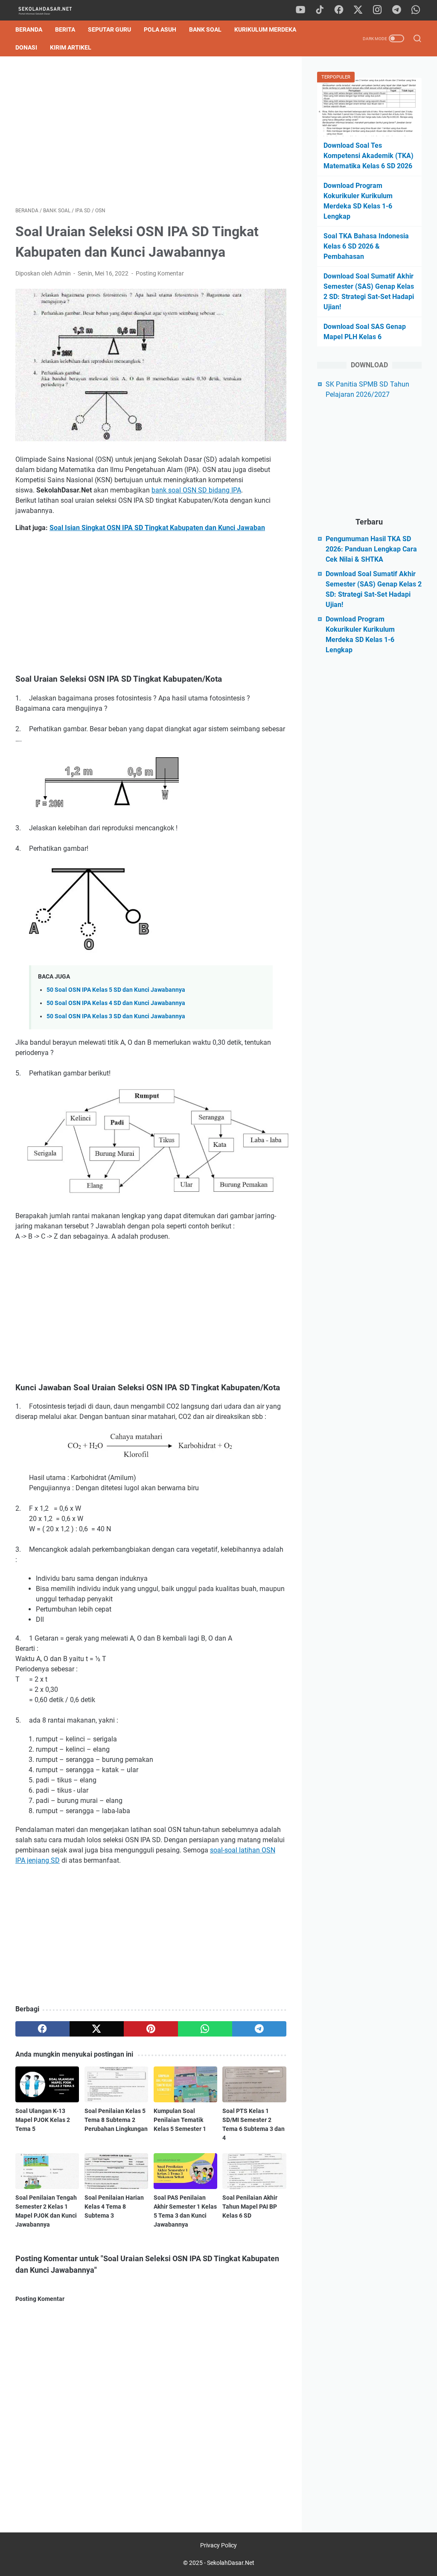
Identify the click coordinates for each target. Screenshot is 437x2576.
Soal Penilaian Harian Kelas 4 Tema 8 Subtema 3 (114, 2207)
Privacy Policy (218, 2545)
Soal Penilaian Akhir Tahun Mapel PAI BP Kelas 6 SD (250, 2207)
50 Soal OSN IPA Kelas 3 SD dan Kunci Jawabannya (116, 1016)
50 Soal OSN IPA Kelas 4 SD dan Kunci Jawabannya (116, 1003)
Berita (65, 29)
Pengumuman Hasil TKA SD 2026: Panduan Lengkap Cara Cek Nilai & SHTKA (371, 549)
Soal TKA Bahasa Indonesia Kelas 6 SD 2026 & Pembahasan (366, 246)
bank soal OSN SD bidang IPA (196, 490)
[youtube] (300, 10)
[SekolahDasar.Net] (53, 10)
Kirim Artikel (71, 47)
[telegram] (396, 10)
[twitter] (358, 10)
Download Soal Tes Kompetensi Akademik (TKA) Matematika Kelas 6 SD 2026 (369, 156)
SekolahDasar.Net (231, 2563)
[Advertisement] (151, 132)
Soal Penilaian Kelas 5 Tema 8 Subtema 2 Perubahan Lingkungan (116, 2120)
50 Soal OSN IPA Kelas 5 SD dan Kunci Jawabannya (116, 990)
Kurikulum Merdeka (265, 29)
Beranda (29, 29)
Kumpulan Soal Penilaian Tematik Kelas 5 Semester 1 (180, 2120)
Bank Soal (205, 29)
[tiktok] (320, 10)
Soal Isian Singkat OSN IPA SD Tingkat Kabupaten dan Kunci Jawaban (157, 528)
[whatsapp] (416, 10)
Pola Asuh (160, 29)
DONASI (26, 47)
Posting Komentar (160, 273)
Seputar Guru (109, 29)
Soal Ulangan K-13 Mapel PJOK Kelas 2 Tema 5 (43, 2120)
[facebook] (339, 10)
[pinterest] (151, 2029)
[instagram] (377, 10)
